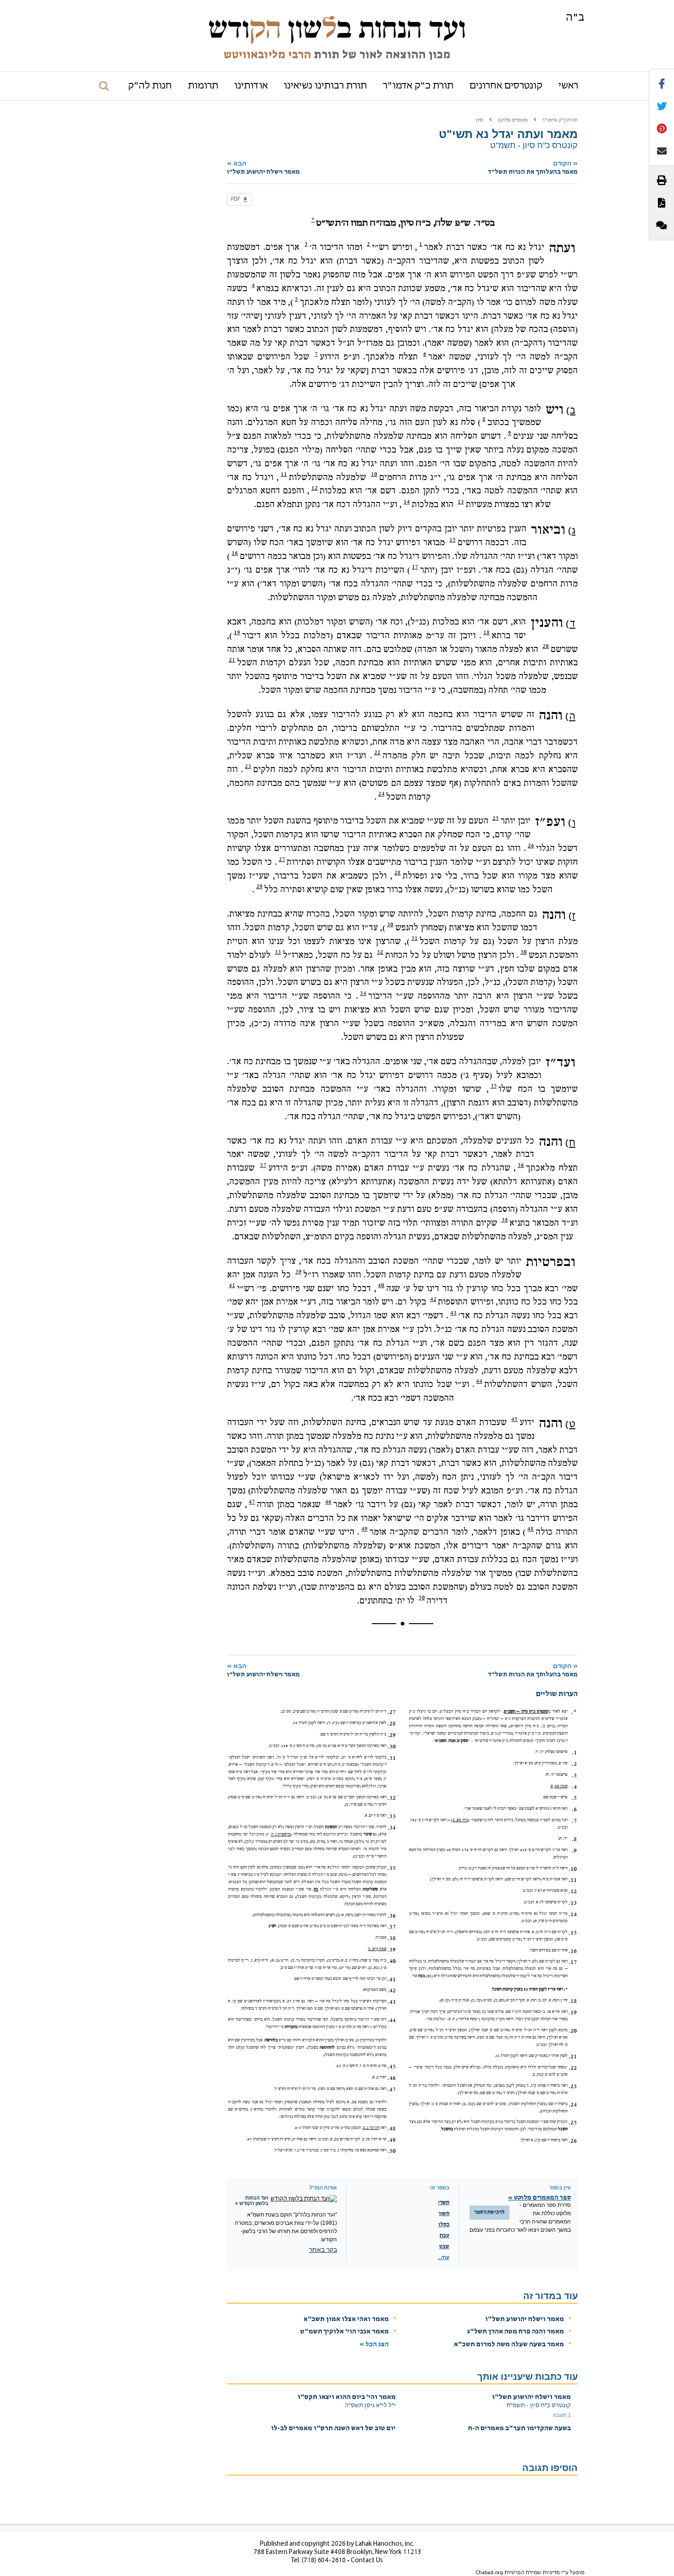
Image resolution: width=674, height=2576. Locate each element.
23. (573, 2086)
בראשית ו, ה (281, 1834)
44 (479, 1381)
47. (392, 2090)
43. (392, 2002)
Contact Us (367, 2561)
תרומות (203, 86)
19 (237, 632)
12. (573, 1891)
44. (392, 2020)
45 (514, 1419)
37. (392, 1927)
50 (422, 1598)
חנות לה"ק (150, 86)
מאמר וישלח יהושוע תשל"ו (525, 2319)
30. (392, 1747)
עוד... (444, 2258)
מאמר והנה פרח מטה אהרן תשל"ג (516, 2332)
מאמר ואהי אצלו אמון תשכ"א (346, 2319)
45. (392, 2067)
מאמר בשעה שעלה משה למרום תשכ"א (509, 2345)
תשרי (444, 2203)
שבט (444, 2247)
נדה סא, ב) (460, 1820)
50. (392, 2151)
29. (392, 1735)
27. (392, 1712)
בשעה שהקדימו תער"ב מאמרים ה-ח (519, 2429)
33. (392, 1816)
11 (284, 474)
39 (298, 1271)
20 (546, 646)
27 (282, 859)
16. (573, 1951)
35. (392, 1868)
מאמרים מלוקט (513, 120)
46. (392, 2078)
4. (574, 1787)
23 (248, 766)
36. (392, 1916)
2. (574, 1764)
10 (374, 474)
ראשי (568, 86)
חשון (444, 2214)
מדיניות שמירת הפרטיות (532, 2573)
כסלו (444, 2225)
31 (414, 938)
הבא (263, 168)
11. (573, 1880)
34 (363, 993)
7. (574, 1821)
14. (573, 1914)
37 (263, 1165)
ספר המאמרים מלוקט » (539, 2198)
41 (232, 1285)
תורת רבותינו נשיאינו (325, 86)
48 (530, 1529)
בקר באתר (323, 2250)
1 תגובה (562, 2415)
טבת (445, 2236)
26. (573, 2141)
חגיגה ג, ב (371, 2128)
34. (392, 1828)
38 (505, 1220)
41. (392, 1979)
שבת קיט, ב (377, 1949)
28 (398, 873)
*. (574, 1712)
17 (415, 567)
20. (573, 2031)
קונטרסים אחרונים (506, 86)
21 (232, 660)
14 (407, 502)
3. (574, 1775)
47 (252, 1502)
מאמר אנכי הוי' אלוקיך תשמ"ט (345, 2332)
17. (573, 1962)
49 (365, 1529)
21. (573, 2056)
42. (392, 1990)
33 (278, 952)
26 (531, 846)
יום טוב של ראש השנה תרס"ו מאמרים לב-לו (333, 2429)
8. (574, 1839)
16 (235, 553)
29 (260, 886)
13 (461, 502)
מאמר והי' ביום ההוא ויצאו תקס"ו (347, 2397)
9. (574, 1851)
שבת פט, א (559, 1786)
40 (381, 1285)
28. (392, 1724)
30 (390, 924)
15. (573, 1933)
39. (392, 1950)
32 (380, 952)
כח (316, 1889)
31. (392, 1758)
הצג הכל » (374, 2345)
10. (573, 1869)
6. (574, 1809)
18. (573, 2001)
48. (392, 2128)
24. (573, 2105)
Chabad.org (489, 2573)
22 (377, 752)
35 (494, 1086)
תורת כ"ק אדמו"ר (418, 86)
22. (573, 2068)
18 (486, 632)
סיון (479, 120)
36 (521, 1165)
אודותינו (251, 86)
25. (573, 2123)
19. (573, 2012)
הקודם (533, 168)
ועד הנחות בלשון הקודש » (252, 2200)
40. (392, 1961)
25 (496, 818)
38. (392, 1938)
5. (574, 1798)
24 (381, 794)
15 (453, 540)
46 (328, 1502)
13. (573, 1903)
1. (574, 1752)
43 (453, 1313)
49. (392, 2140)
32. (392, 1798)
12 (315, 488)
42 (433, 1299)
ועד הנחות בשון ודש (337, 28)
